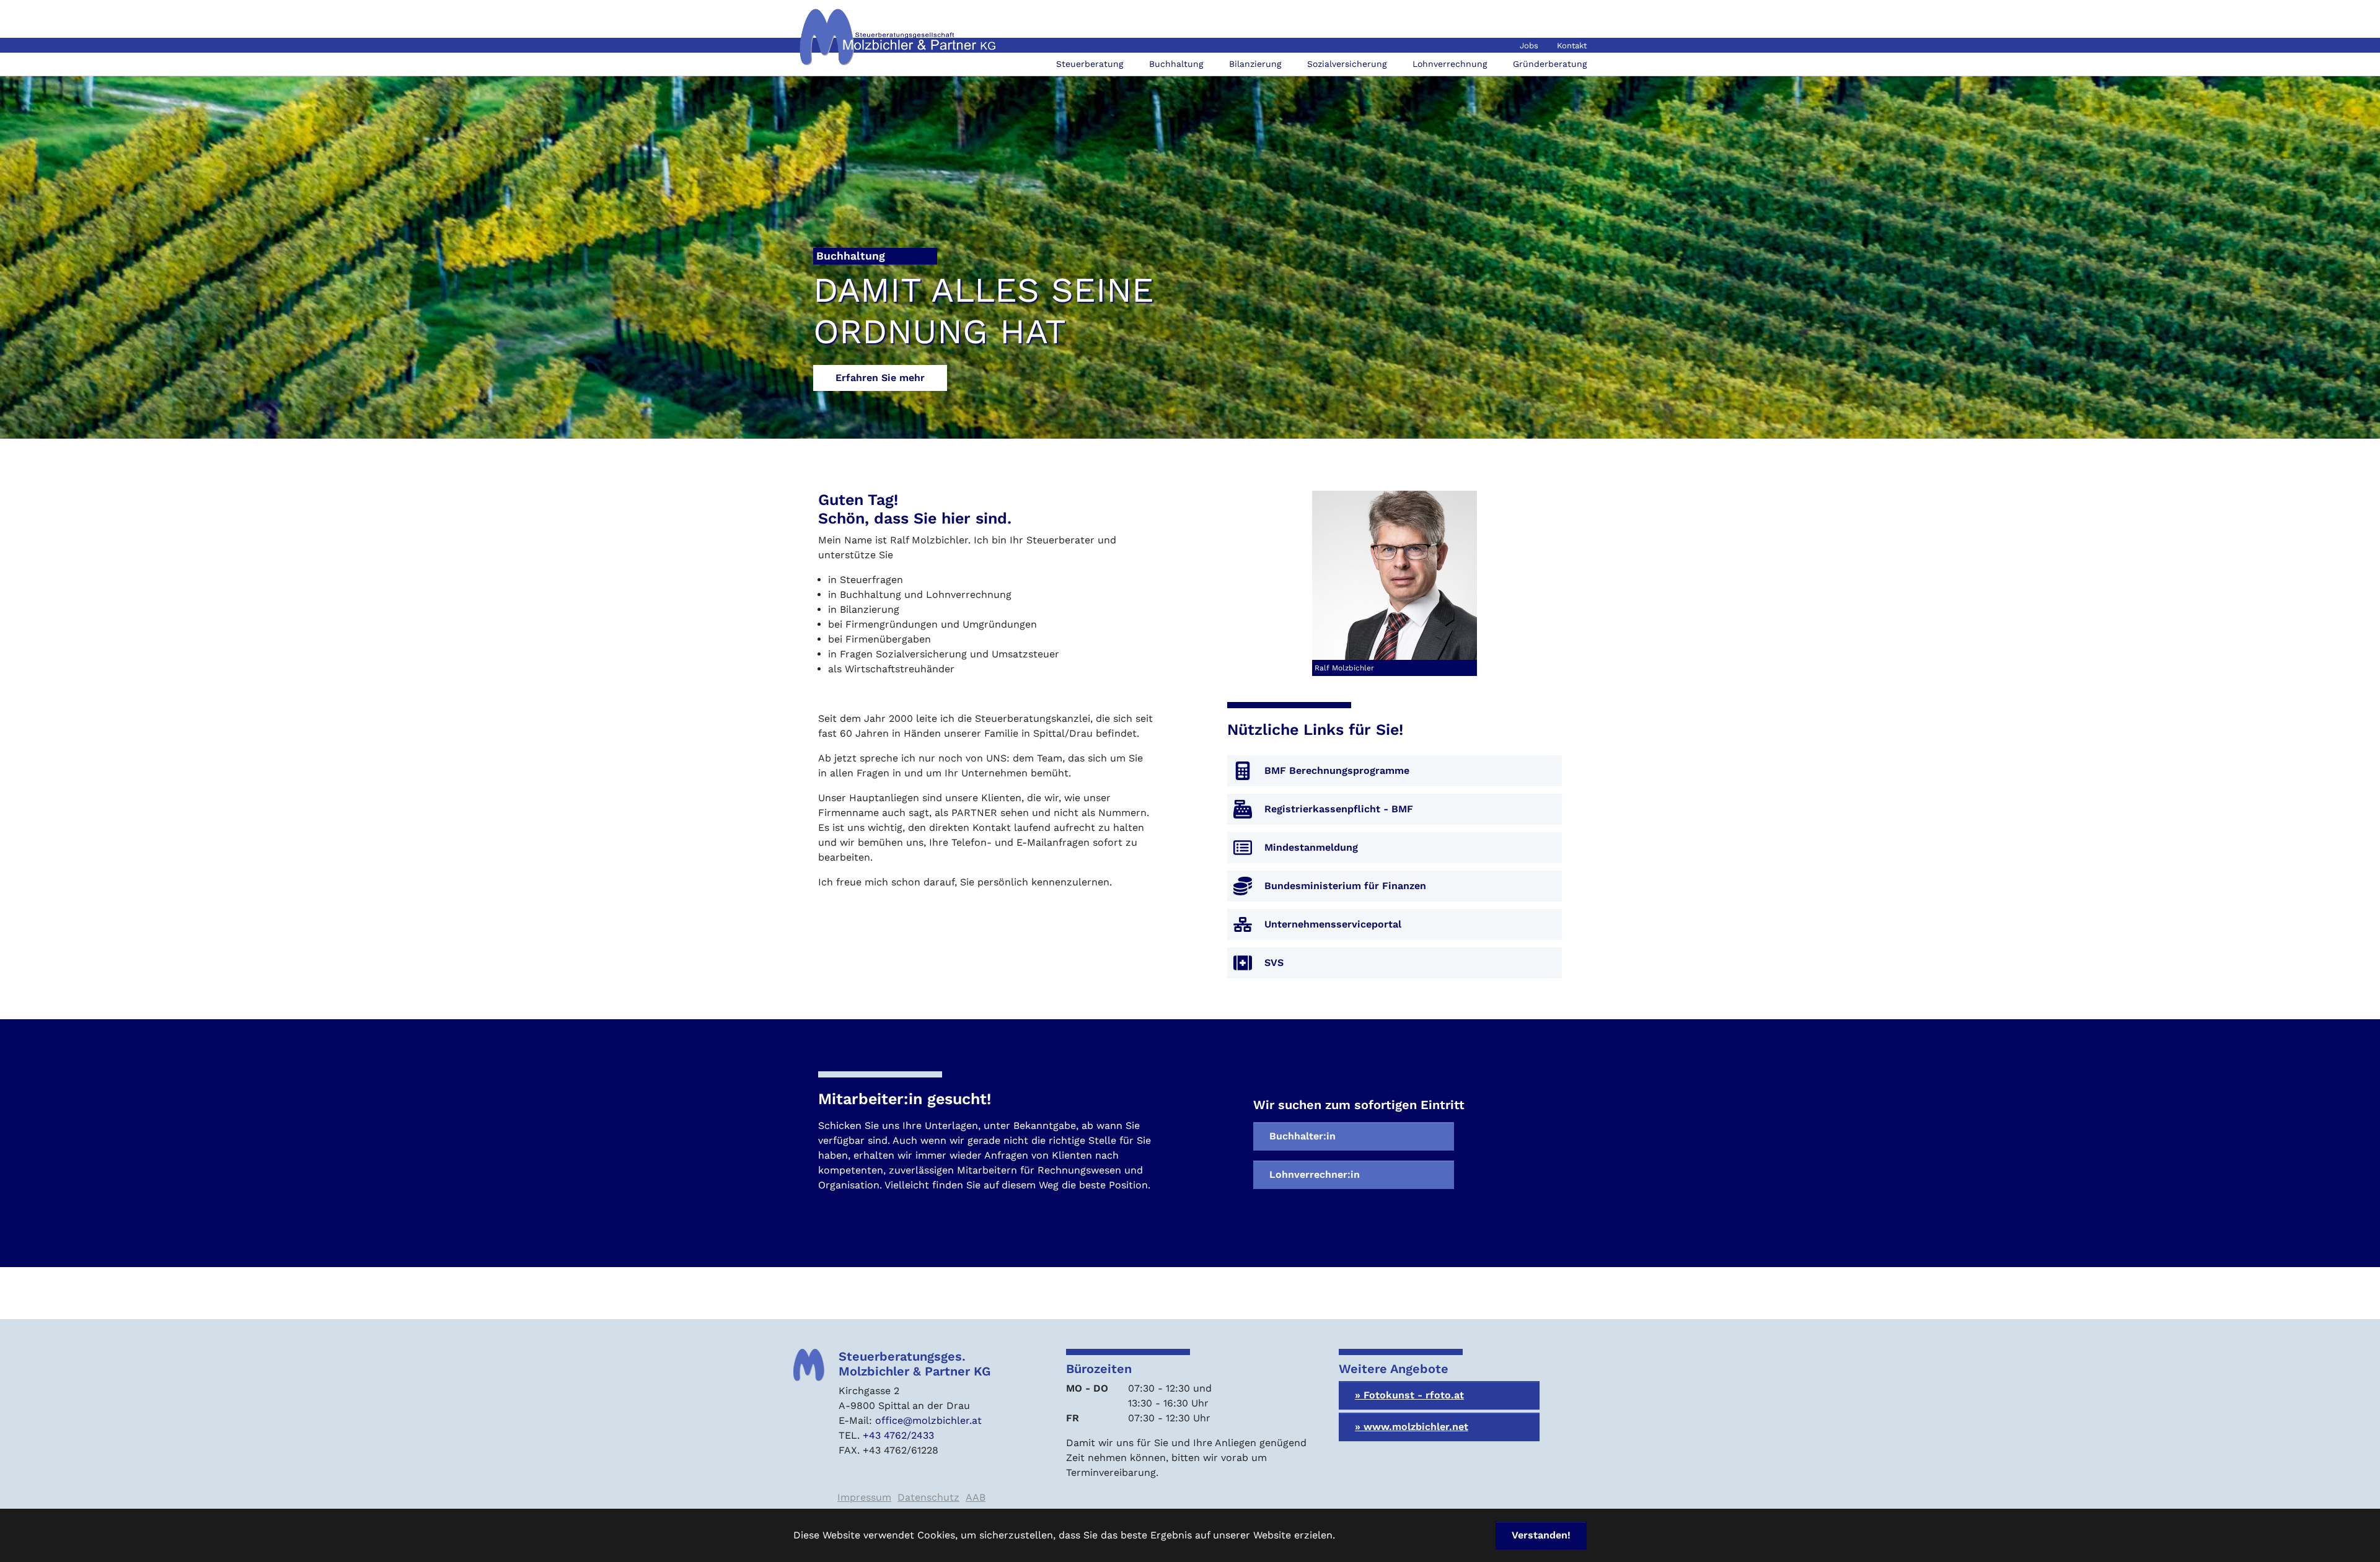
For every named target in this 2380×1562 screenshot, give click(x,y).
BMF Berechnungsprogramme (1337, 770)
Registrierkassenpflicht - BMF (1339, 809)
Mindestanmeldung (1311, 847)
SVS (1274, 963)
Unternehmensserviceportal (1333, 924)
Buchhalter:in (1302, 1136)
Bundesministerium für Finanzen (1345, 886)
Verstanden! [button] (1541, 1535)
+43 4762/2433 (898, 1435)
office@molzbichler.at (928, 1420)
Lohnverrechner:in (1315, 1174)
